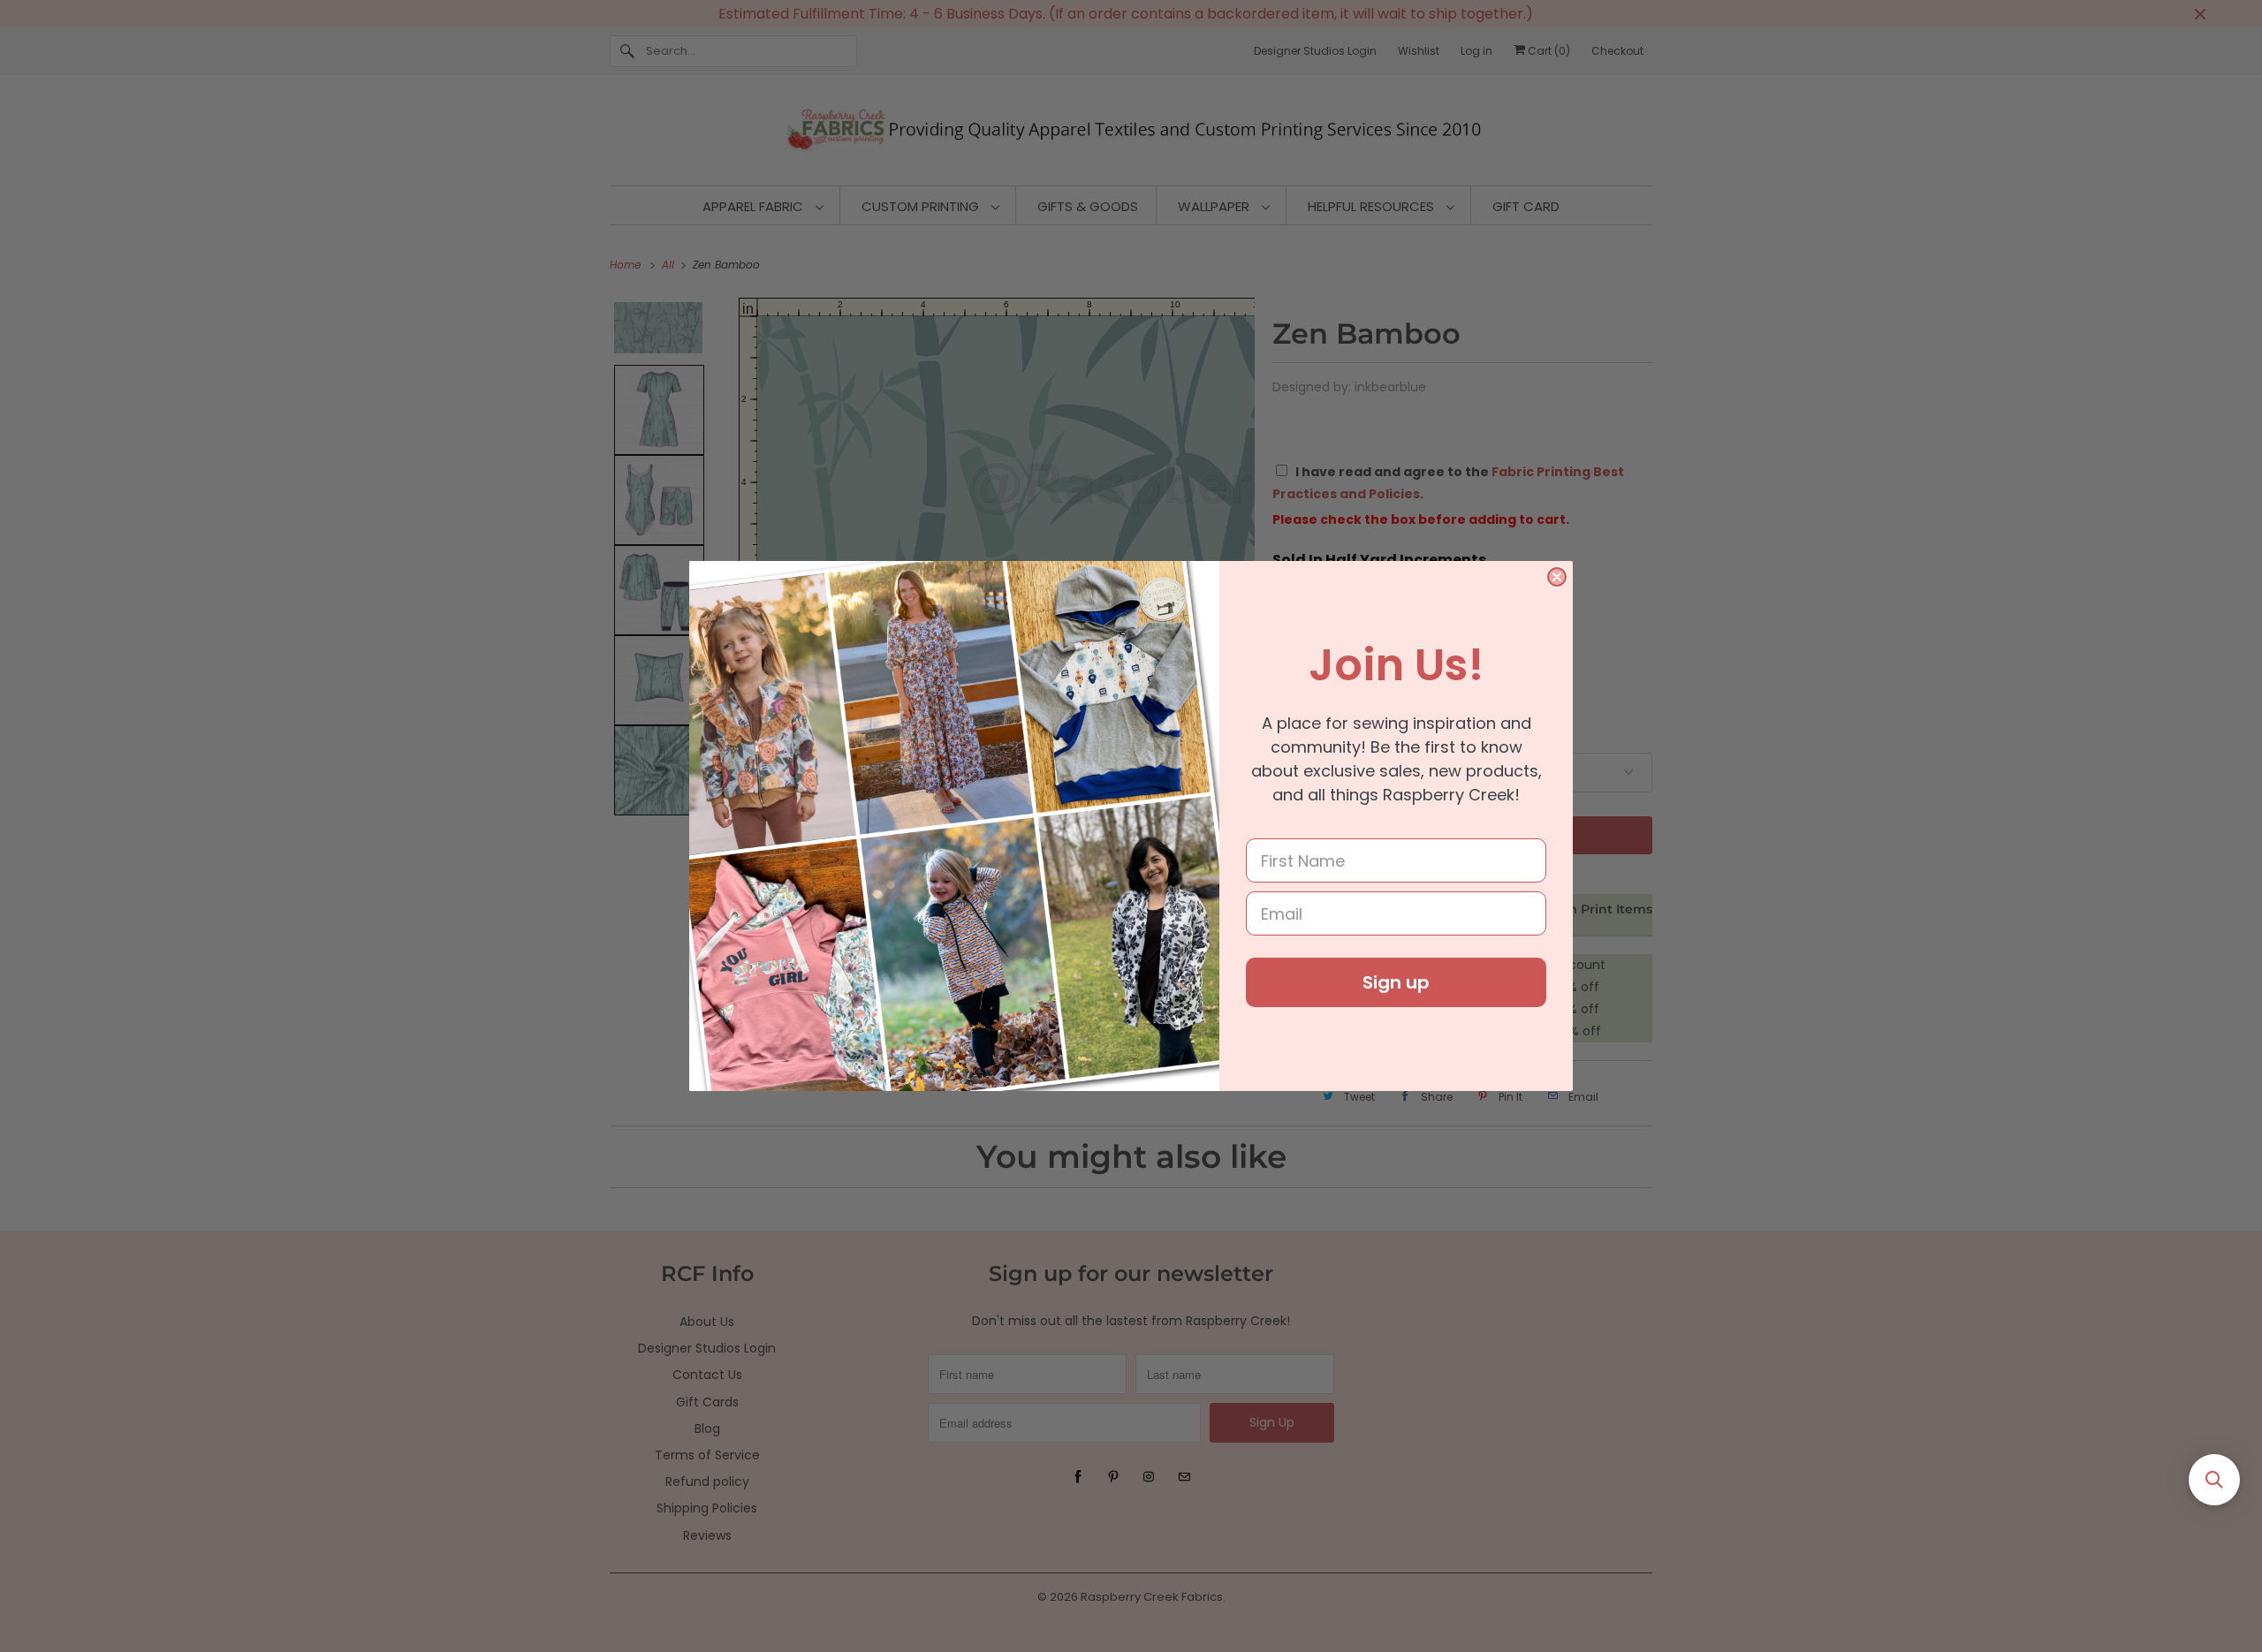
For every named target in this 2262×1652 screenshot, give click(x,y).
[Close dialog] (1557, 577)
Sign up (1396, 982)
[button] (2214, 1480)
